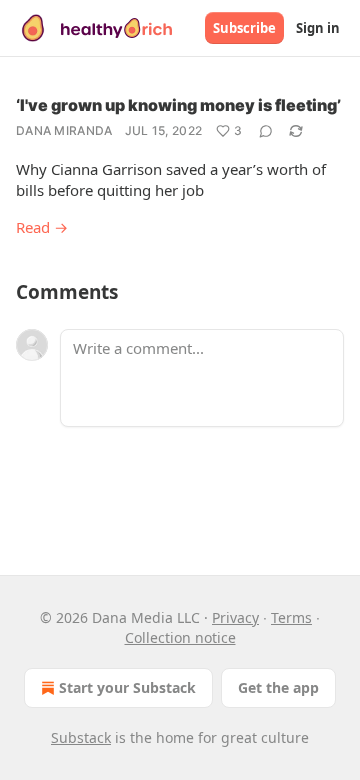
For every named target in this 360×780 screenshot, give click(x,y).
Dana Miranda (64, 130)
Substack (81, 737)
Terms (291, 617)
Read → (42, 227)
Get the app (278, 687)
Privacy (235, 617)
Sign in (318, 28)
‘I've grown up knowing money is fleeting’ (178, 105)
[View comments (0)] (266, 131)
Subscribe (244, 28)
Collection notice (180, 637)
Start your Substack (127, 687)
